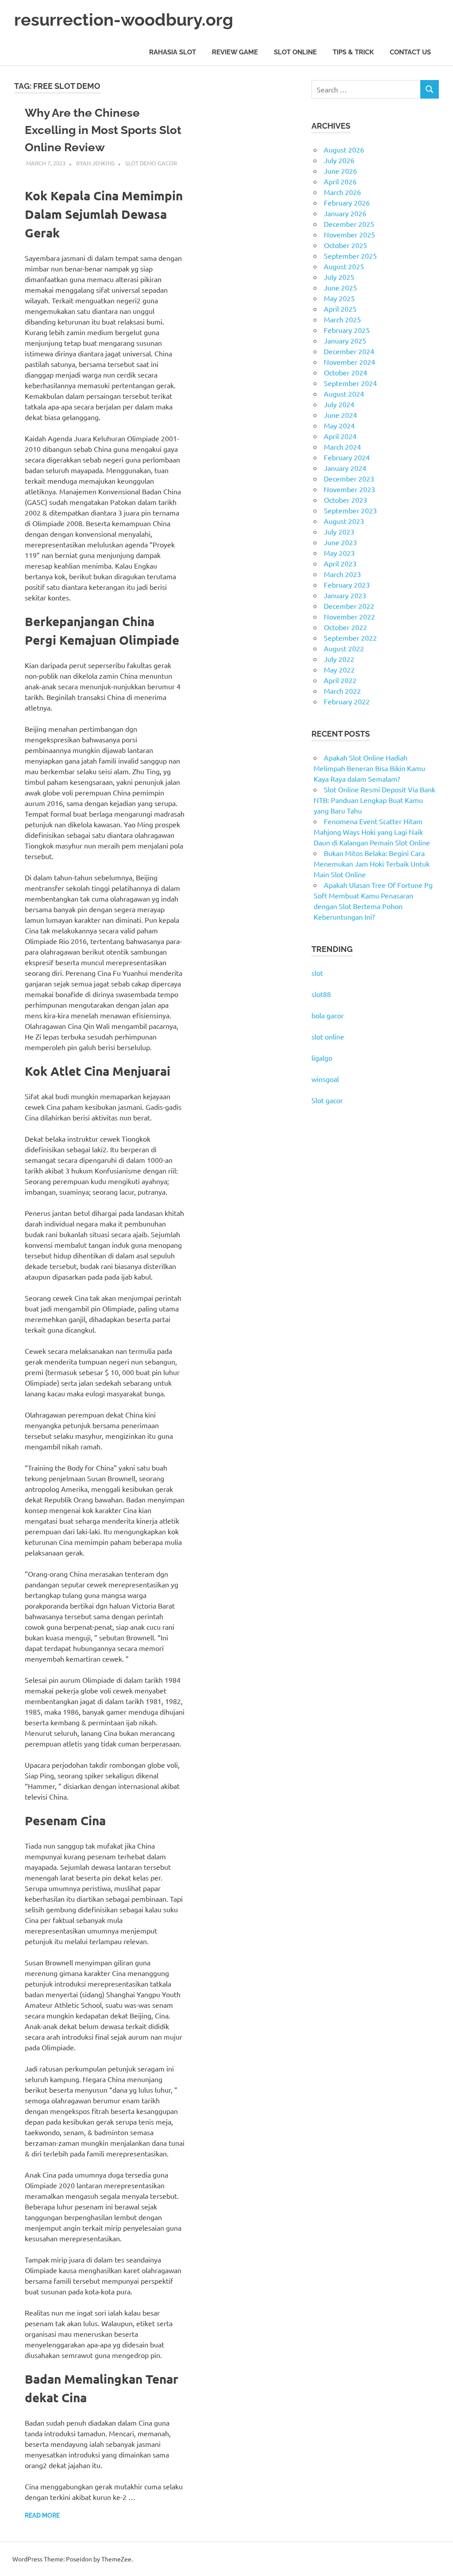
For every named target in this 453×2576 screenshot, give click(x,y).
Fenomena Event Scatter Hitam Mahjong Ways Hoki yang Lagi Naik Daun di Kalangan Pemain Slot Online (372, 832)
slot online (328, 1036)
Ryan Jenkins (95, 163)
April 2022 (340, 680)
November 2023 (349, 489)
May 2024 (339, 425)
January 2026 (345, 213)
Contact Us (410, 52)
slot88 (321, 994)
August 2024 (344, 394)
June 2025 (340, 287)
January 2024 (345, 468)
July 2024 (339, 404)
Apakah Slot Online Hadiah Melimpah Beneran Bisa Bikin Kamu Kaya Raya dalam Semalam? (369, 768)
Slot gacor (327, 1100)
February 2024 (347, 457)
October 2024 (346, 372)
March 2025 (342, 319)
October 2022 (346, 627)
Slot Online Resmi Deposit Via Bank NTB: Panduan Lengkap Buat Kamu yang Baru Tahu (374, 800)
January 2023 (345, 595)
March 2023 (342, 574)
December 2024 (349, 351)
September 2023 (350, 510)
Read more (42, 2515)
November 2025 (349, 234)
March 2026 (342, 192)
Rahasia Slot (173, 52)
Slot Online (295, 52)
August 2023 (344, 521)
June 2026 (340, 171)
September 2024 (350, 383)
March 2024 (342, 447)
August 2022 (344, 648)
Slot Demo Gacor (151, 163)
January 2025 (345, 340)
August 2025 (344, 266)
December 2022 (349, 606)
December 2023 (349, 478)
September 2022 (350, 638)
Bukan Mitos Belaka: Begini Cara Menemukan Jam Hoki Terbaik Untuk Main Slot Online (372, 864)
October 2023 (346, 500)
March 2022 (342, 691)
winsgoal (325, 1079)
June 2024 (340, 415)
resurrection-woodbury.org (124, 20)
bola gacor (328, 1015)
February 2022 (347, 701)
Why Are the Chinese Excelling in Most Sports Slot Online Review (103, 130)
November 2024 (349, 362)
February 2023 (347, 585)
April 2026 (340, 181)
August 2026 (344, 149)
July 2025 (339, 277)
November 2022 (349, 616)
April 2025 (340, 309)
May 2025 (339, 298)
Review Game (235, 52)
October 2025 (346, 245)
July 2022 (339, 659)
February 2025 (347, 330)
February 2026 (347, 203)
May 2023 (339, 553)
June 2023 (340, 542)
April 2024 (340, 436)
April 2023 (340, 563)
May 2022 (339, 669)
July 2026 (339, 160)
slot (317, 973)
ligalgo (322, 1058)
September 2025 (350, 256)
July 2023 (339, 531)
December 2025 (349, 224)
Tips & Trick (353, 52)
